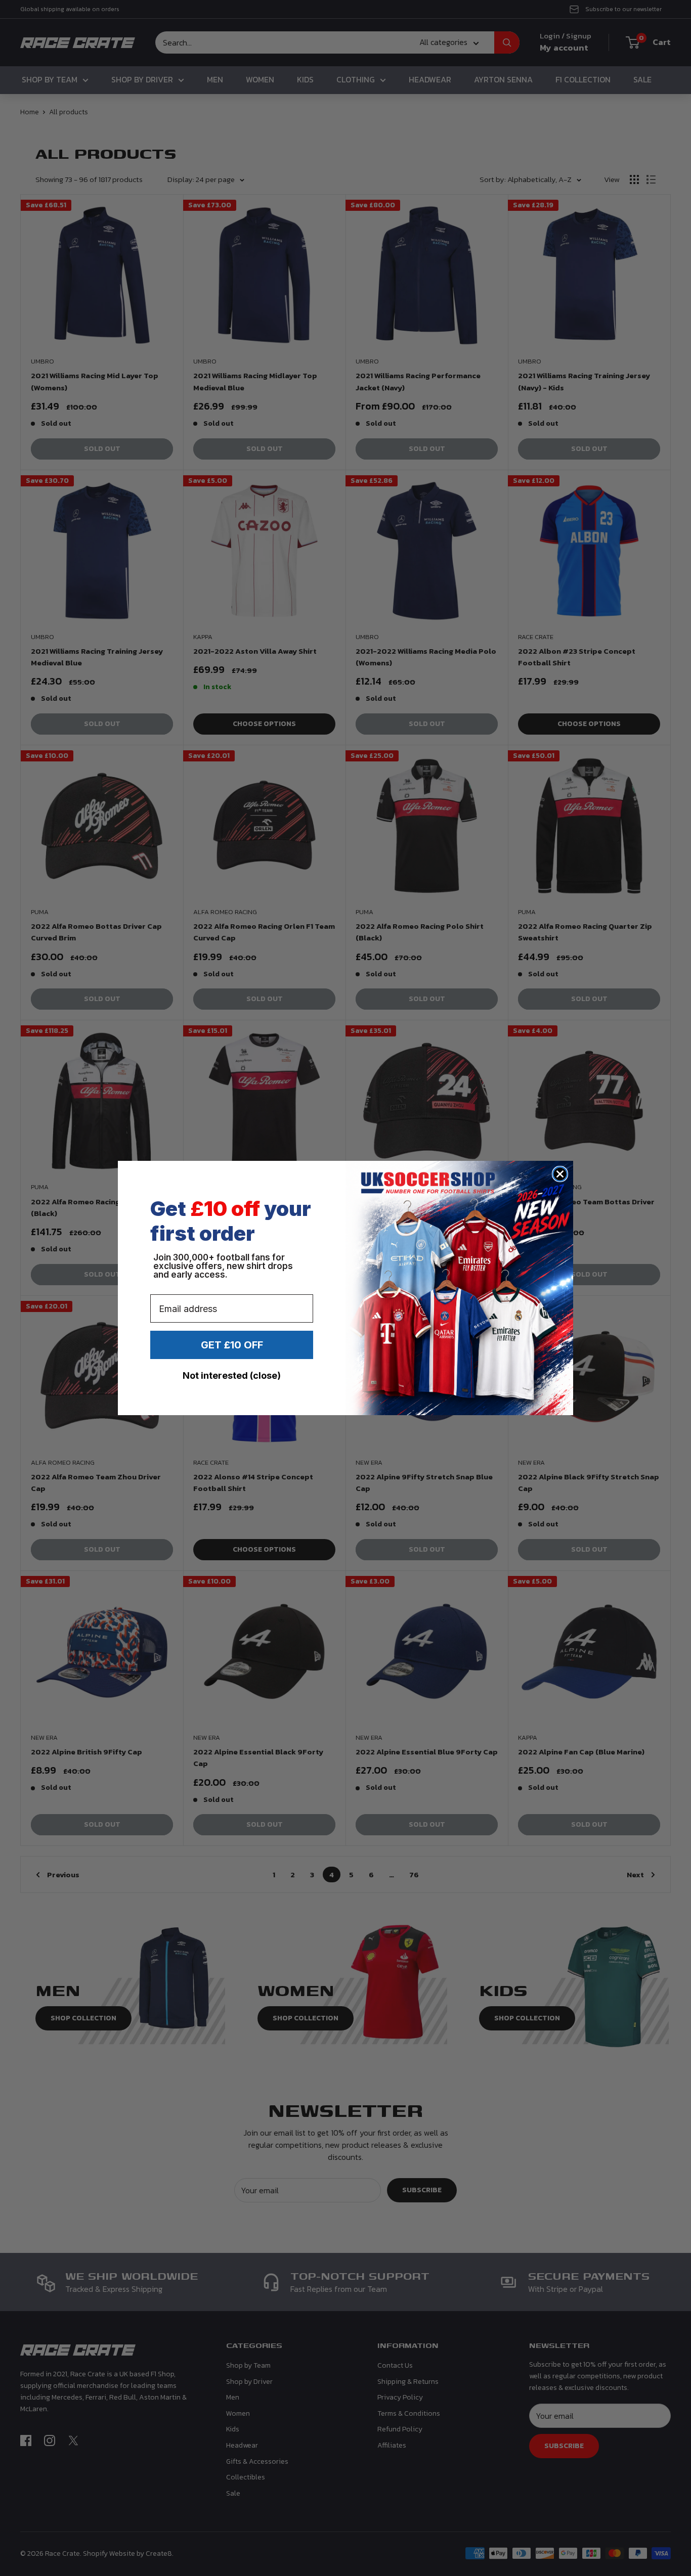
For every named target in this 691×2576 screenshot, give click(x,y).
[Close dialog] (560, 1174)
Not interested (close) (232, 1375)
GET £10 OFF (232, 1345)
